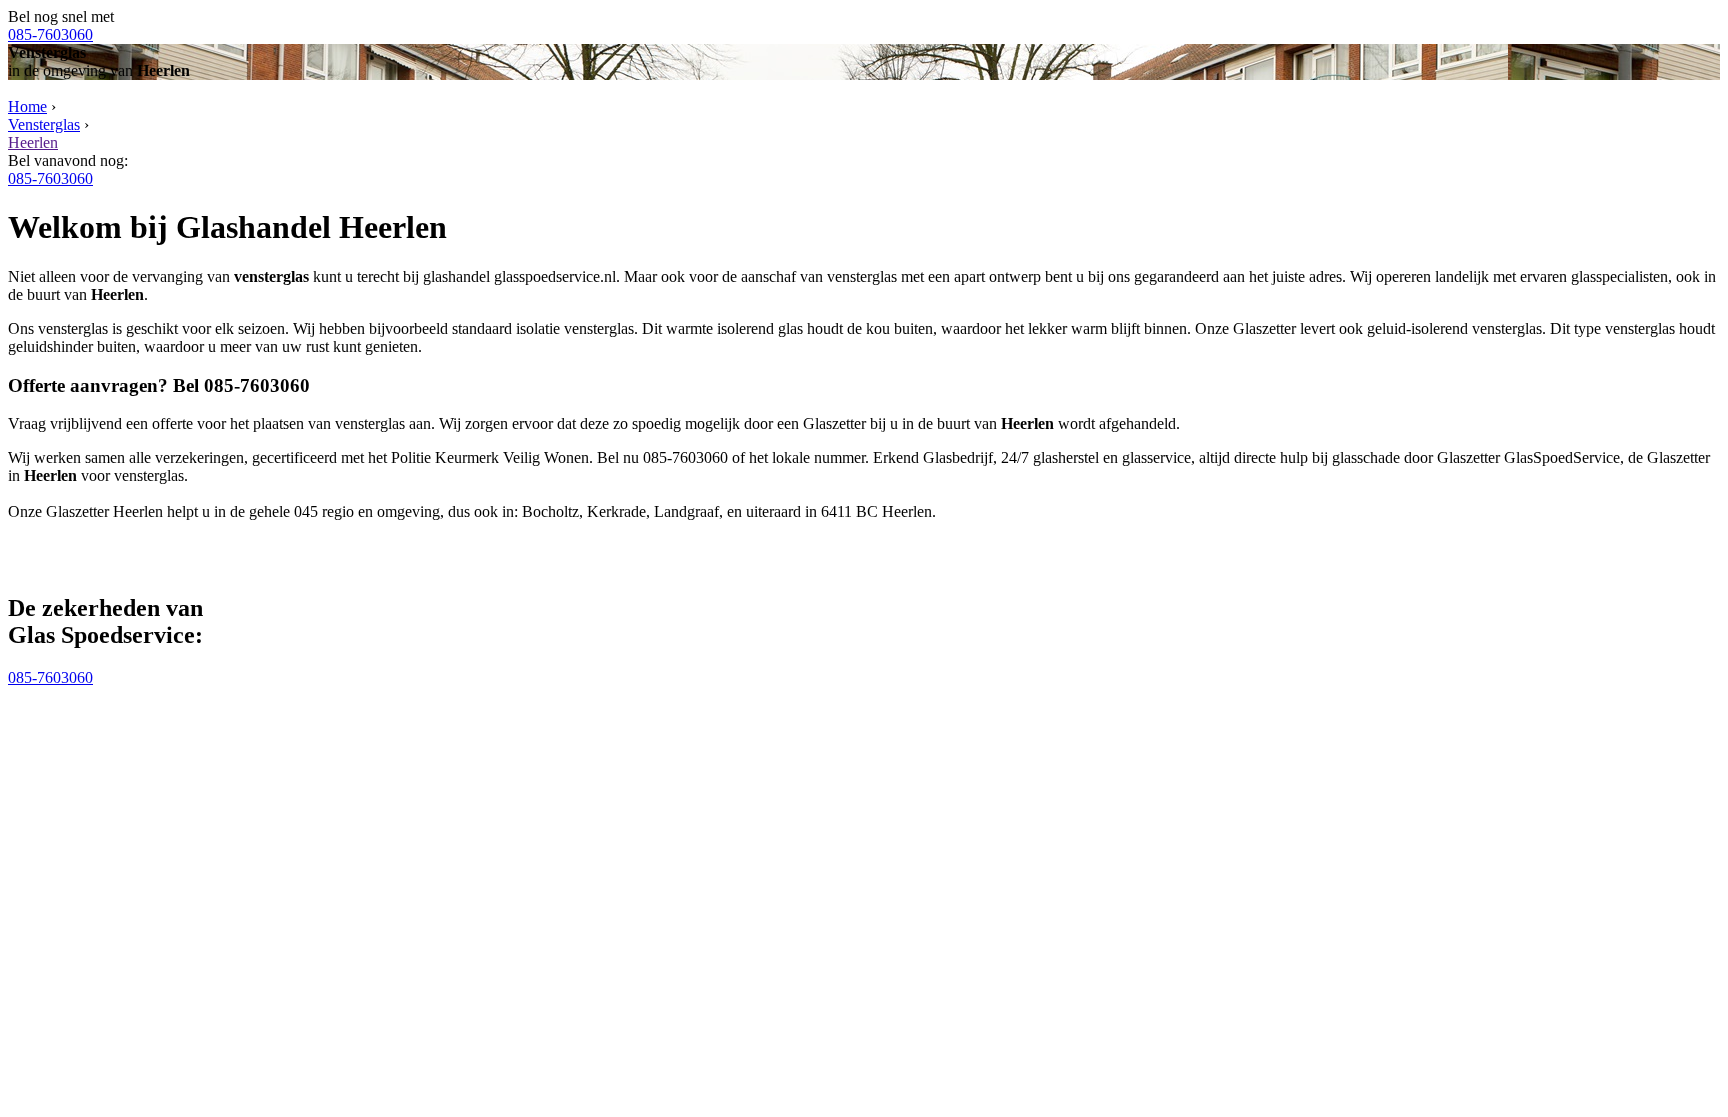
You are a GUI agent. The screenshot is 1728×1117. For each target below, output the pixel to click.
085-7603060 (50, 34)
